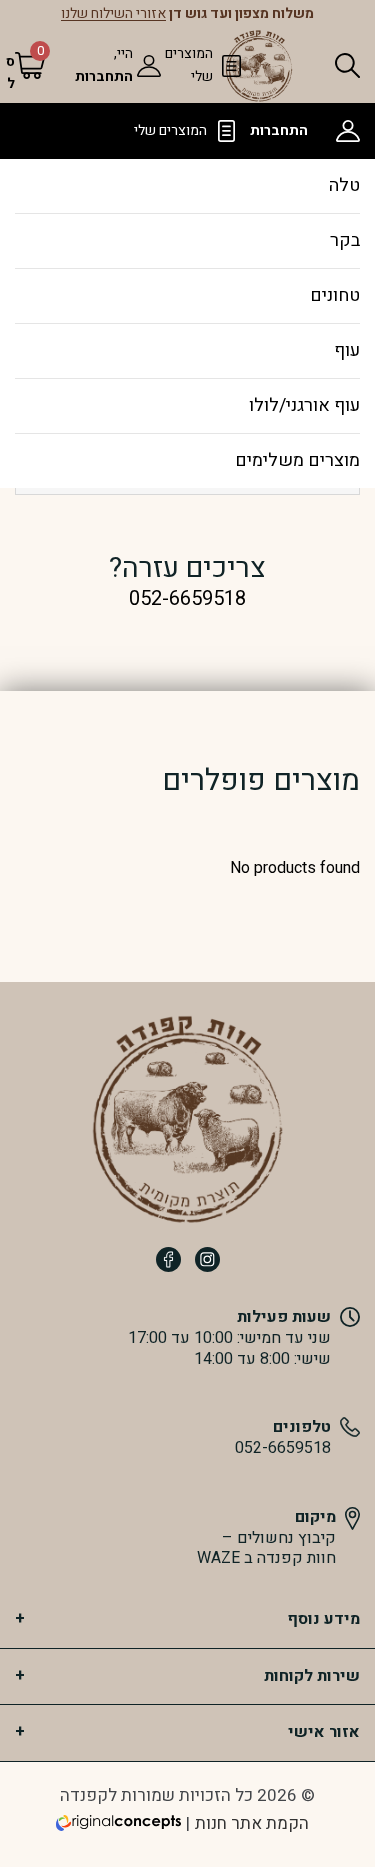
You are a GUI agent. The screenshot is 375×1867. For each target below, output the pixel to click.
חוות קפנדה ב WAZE (266, 1558)
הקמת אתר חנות (252, 1823)
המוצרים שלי (170, 130)
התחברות (104, 76)
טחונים (335, 295)
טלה (344, 185)
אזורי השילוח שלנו (113, 14)
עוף (347, 350)
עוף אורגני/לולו (304, 405)
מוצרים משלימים (297, 460)
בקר (345, 240)
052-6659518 (283, 1448)
